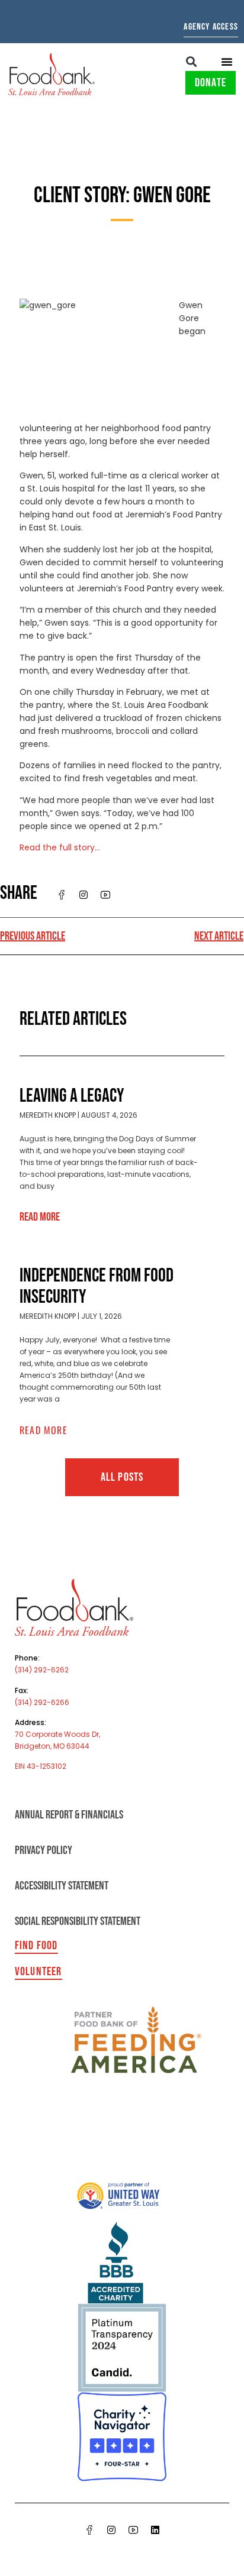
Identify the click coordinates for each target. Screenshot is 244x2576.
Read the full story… (60, 847)
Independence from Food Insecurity (97, 1287)
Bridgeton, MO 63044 (52, 1746)
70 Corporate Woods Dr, (57, 1734)
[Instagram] (111, 2530)
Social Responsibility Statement (78, 1921)
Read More (40, 1217)
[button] (192, 61)
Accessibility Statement (62, 1886)
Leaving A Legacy (72, 1096)
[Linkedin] (155, 2530)
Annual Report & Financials (69, 1815)
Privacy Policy (44, 1850)
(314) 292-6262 (42, 1670)
